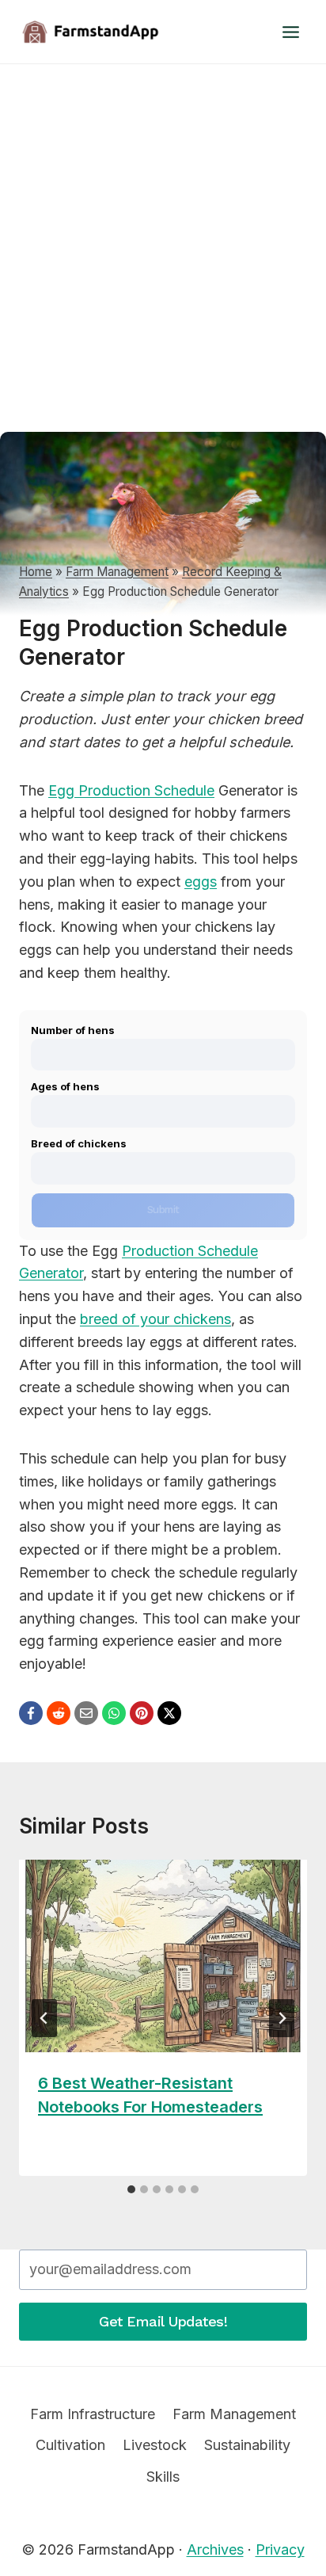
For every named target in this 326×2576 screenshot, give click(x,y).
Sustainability (247, 2445)
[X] (169, 1713)
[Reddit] (59, 1713)
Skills (163, 2477)
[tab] (131, 2189)
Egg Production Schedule (131, 790)
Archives (215, 2549)
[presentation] (163, 1956)
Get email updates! (163, 2321)
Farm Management (117, 572)
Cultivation (70, 2445)
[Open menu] (290, 32)
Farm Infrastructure (93, 2414)
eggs (201, 882)
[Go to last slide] (44, 2018)
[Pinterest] (142, 1713)
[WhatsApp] (114, 1713)
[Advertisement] (163, 235)
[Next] (282, 2018)
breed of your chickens (155, 1319)
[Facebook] (31, 1713)
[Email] (86, 1713)
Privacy (280, 2549)
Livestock (155, 2445)
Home (36, 572)
